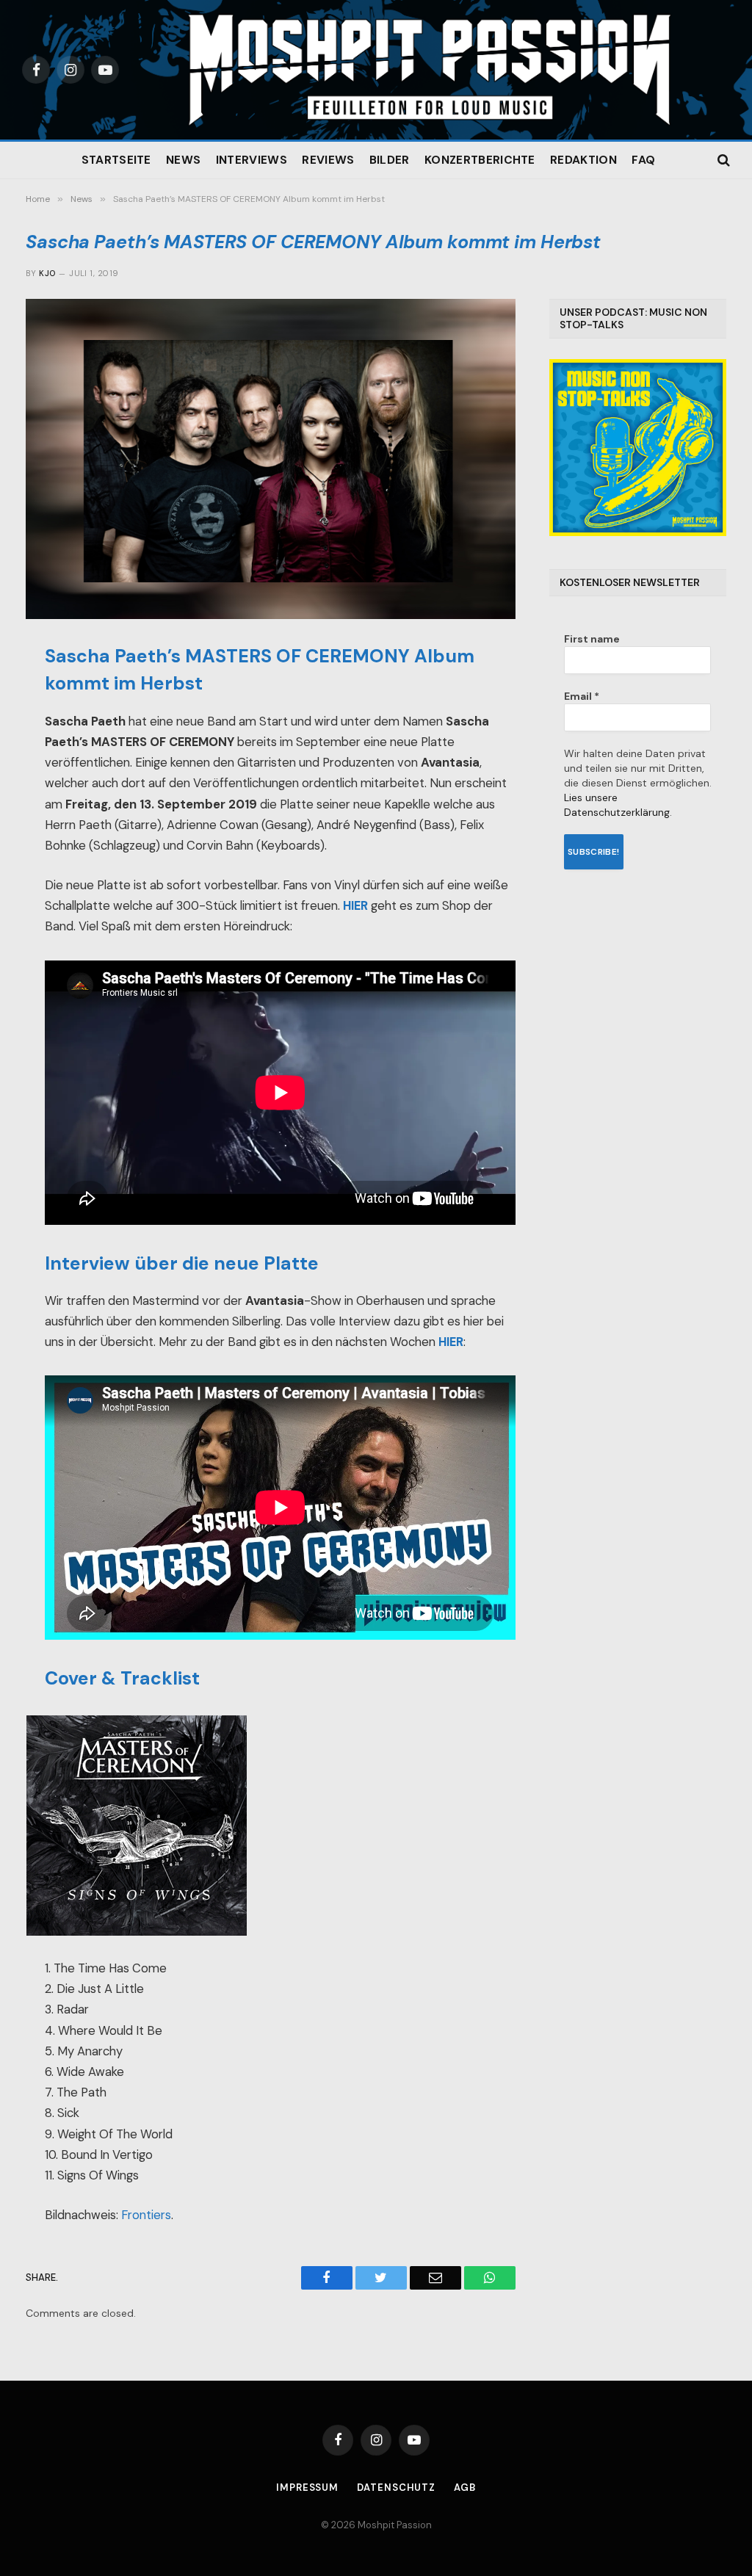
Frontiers (146, 2215)
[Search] (722, 160)
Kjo (47, 273)
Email (582, 696)
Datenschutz (396, 2488)
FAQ (643, 160)
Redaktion (583, 160)
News (183, 160)
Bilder (390, 160)
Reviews (328, 160)
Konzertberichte (480, 160)
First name (592, 639)
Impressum (307, 2488)
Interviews (252, 160)
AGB (465, 2488)
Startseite (116, 160)
